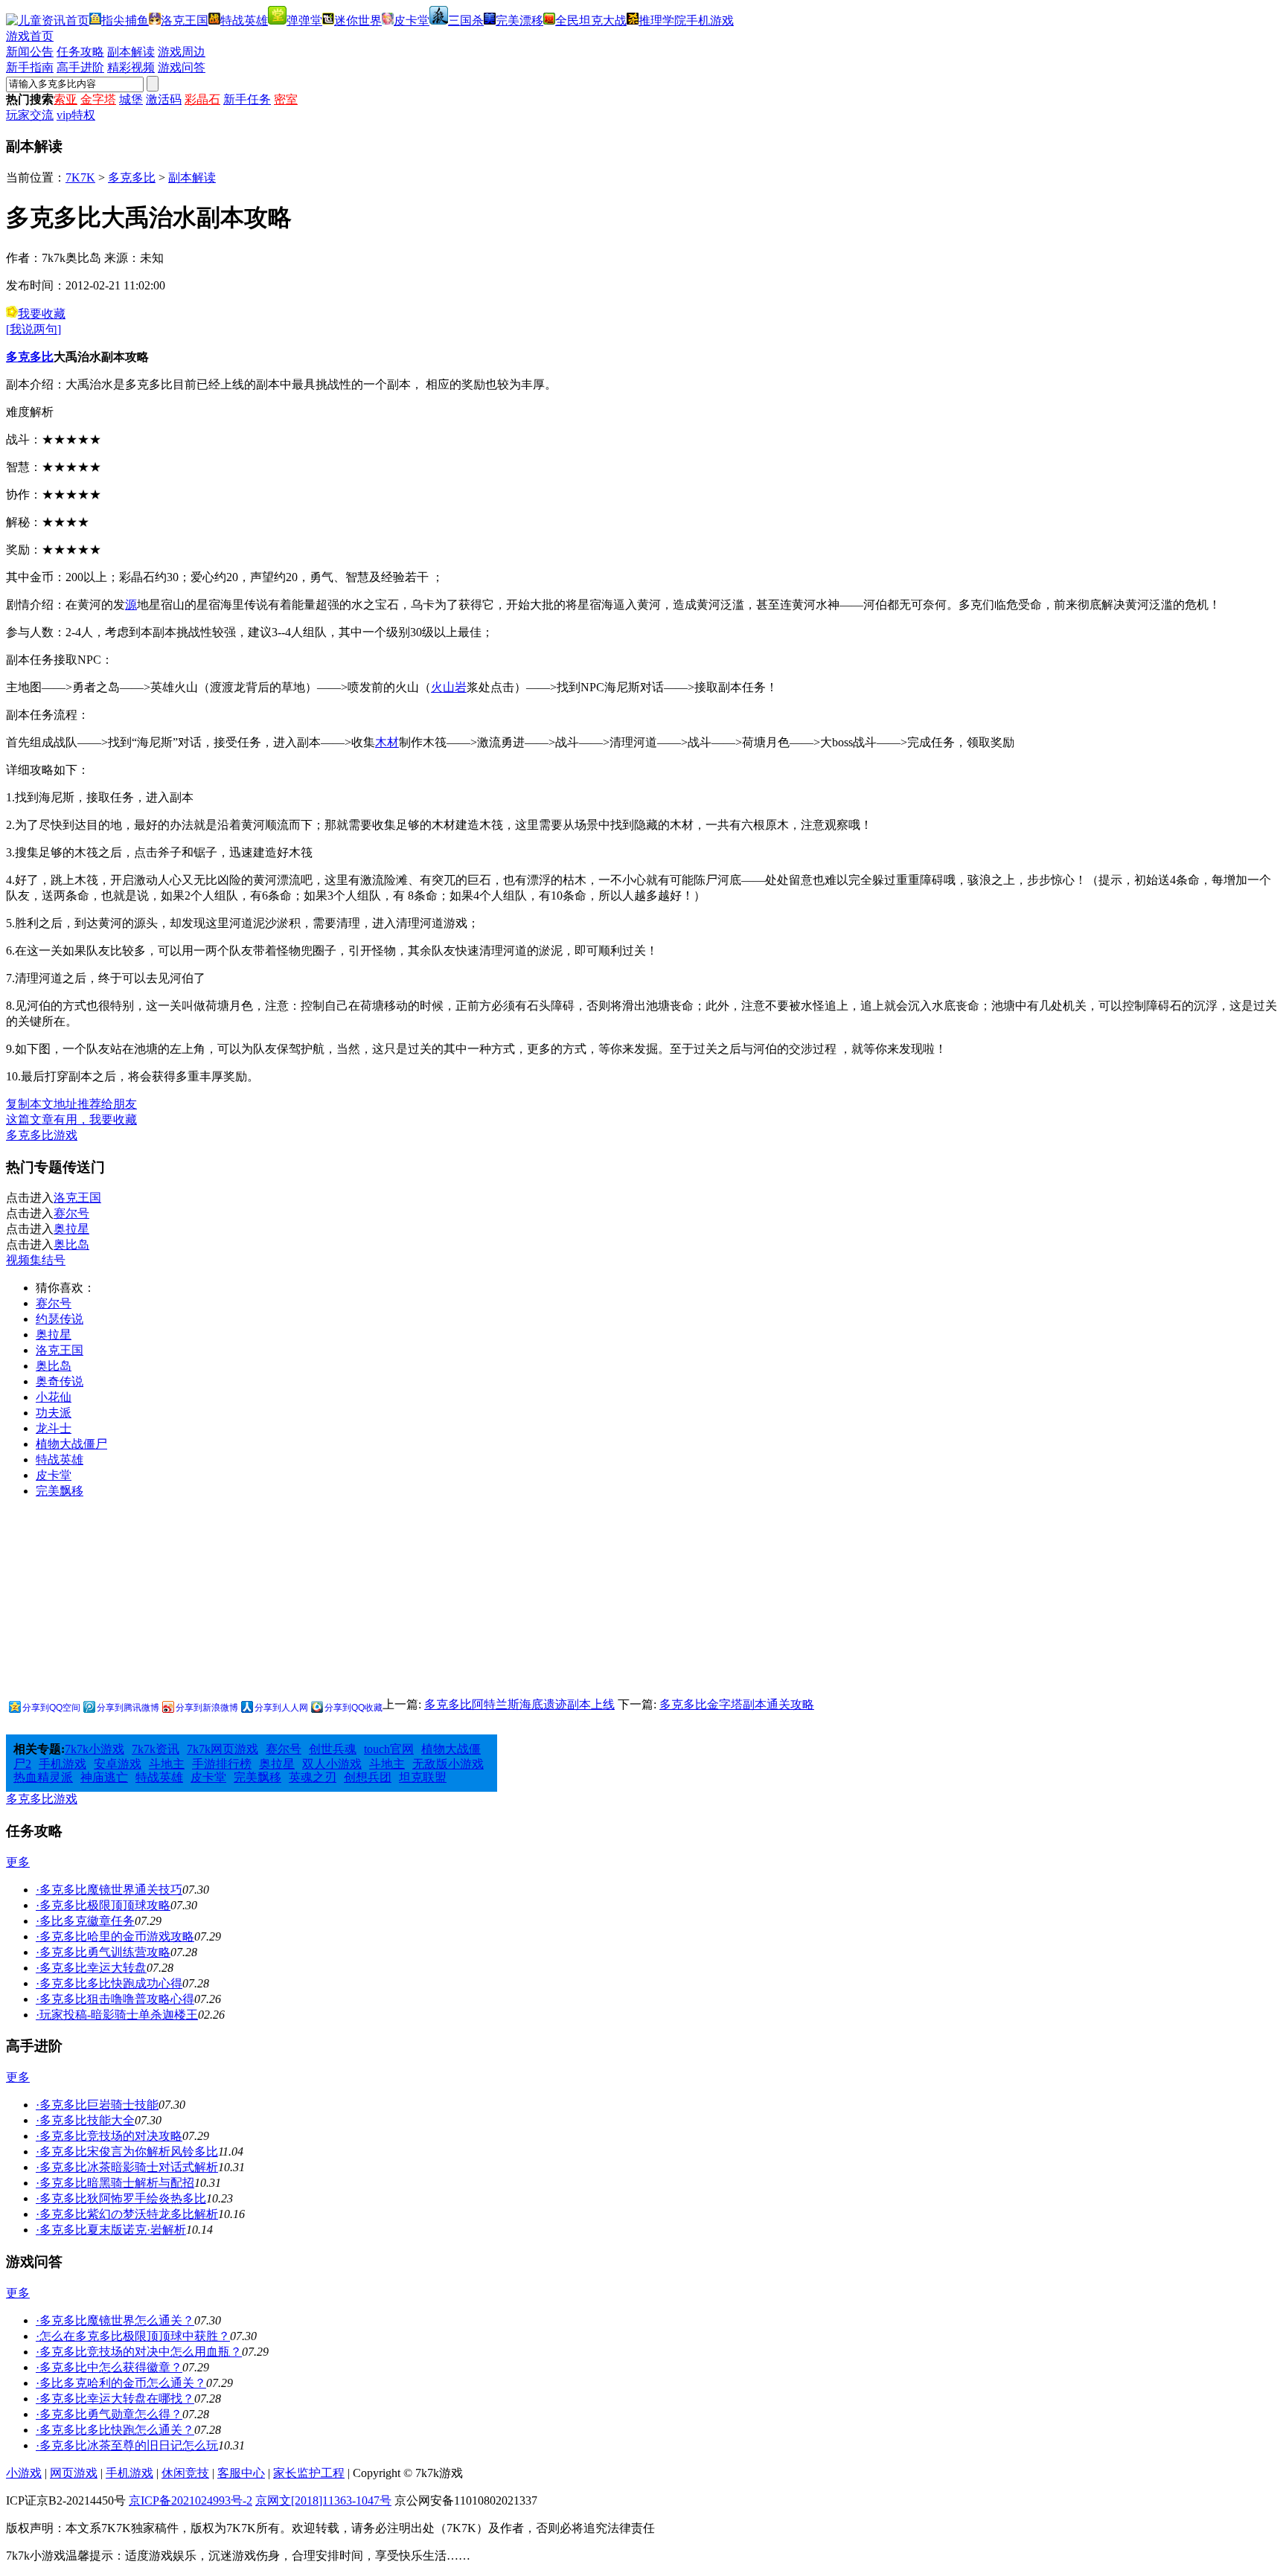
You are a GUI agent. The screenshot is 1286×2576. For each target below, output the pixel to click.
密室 (286, 99)
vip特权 (76, 115)
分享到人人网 (281, 1708)
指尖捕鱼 (125, 20)
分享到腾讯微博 (128, 1708)
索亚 (65, 99)
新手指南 (30, 67)
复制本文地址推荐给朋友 (71, 1104)
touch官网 (389, 1749)
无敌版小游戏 (448, 1764)
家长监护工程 (309, 2473)
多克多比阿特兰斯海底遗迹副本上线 (519, 1704)
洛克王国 (185, 20)
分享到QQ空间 (51, 1708)
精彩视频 (131, 67)
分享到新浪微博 (207, 1708)
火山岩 (449, 687)
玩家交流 (30, 115)
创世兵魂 (333, 1749)
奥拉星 (71, 1229)
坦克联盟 (423, 1777)
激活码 (164, 99)
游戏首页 (30, 36)
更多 (18, 1862)
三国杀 (466, 20)
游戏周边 (182, 52)
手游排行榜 (222, 1764)
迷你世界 (358, 20)
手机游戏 (710, 20)
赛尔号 (71, 1213)
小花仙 (54, 1397)
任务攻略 (80, 52)
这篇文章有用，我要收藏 (71, 1119)
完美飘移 (60, 1491)
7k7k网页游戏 (223, 1749)
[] (33, 329)
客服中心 (241, 2473)
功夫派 (54, 1413)
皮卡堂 (412, 20)
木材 (387, 742)
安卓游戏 (118, 1764)
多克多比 (132, 177)
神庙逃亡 (104, 1777)
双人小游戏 (332, 1764)
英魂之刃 (313, 1777)
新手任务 (247, 99)
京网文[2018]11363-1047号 (323, 2500)
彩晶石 (202, 99)
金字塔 (98, 99)
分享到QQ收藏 (354, 1708)
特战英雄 (244, 20)
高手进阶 (80, 67)
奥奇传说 (60, 1381)
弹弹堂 (304, 20)
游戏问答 (182, 67)
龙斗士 (54, 1428)
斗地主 (167, 1764)
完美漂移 (519, 20)
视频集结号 (36, 1260)
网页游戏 (74, 2473)
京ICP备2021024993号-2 (191, 2500)
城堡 (131, 99)
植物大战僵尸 (71, 1444)
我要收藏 (42, 314)
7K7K (80, 177)
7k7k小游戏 (95, 1749)
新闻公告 (30, 52)
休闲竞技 (185, 2473)
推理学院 (662, 20)
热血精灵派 (43, 1777)
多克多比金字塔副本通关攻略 (737, 1704)
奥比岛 (71, 1244)
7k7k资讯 (156, 1749)
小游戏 (24, 2473)
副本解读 (131, 52)
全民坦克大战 (591, 20)
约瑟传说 (60, 1319)
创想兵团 (368, 1777)
